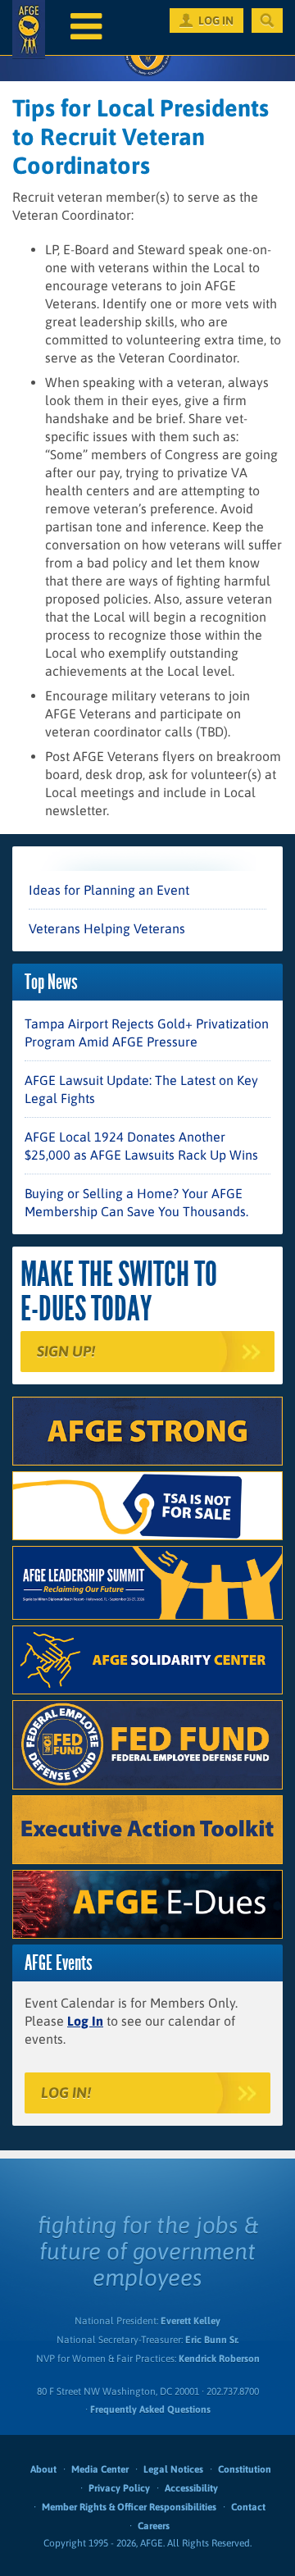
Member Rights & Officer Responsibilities (129, 2507)
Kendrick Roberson (219, 2359)
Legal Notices (173, 2469)
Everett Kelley (191, 2321)
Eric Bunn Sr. (212, 2340)
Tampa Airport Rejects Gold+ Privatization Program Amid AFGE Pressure (147, 1033)
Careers (154, 2526)
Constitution (245, 2469)
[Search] (267, 21)
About (43, 2469)
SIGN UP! (66, 1351)
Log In (85, 2021)
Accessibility (191, 2488)
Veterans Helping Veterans (107, 928)
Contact (248, 2507)
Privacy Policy (119, 2488)
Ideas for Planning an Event (109, 890)
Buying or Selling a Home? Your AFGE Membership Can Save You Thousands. (136, 1202)
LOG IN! (66, 2093)
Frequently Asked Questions (150, 2410)
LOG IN (216, 21)
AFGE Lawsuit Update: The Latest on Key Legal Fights (141, 1089)
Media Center (100, 2469)
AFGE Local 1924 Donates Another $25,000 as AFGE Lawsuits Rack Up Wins (141, 1146)
